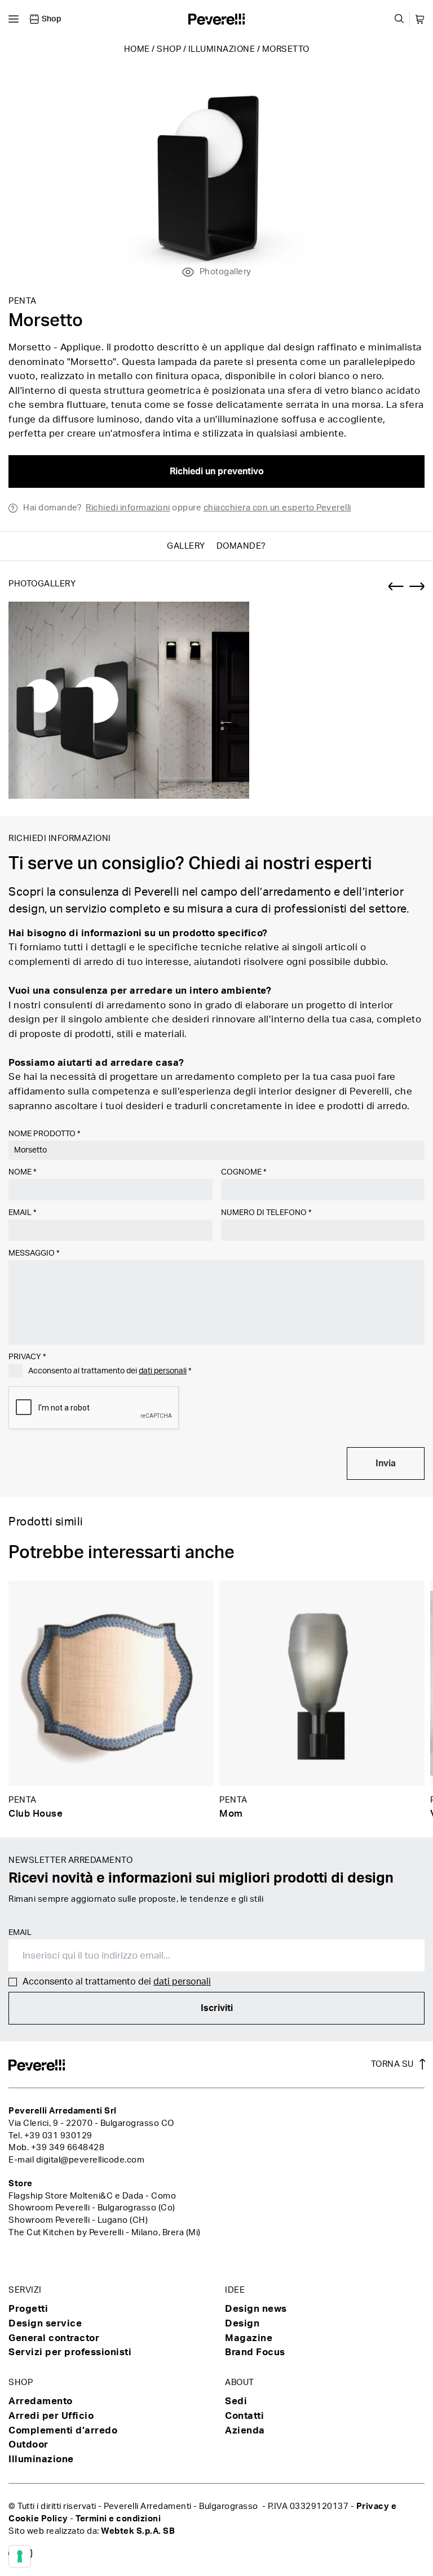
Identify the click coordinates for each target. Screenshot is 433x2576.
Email (22, 1213)
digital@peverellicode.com (90, 2160)
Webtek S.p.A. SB (138, 2531)
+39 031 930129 (58, 2136)
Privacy (27, 1357)
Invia (386, 1463)
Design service (45, 2323)
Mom (231, 1814)
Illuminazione (222, 49)
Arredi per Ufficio (51, 2416)
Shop (169, 49)
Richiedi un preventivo (217, 471)
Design (242, 2323)
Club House (36, 1814)
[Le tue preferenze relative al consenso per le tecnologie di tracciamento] (20, 2556)
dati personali (163, 1371)
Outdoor (28, 2444)
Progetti (28, 2309)
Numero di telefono (266, 1213)
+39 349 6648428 (68, 2148)
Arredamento (41, 2401)
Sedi (236, 2401)
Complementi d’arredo (63, 2430)
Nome (22, 1172)
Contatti (244, 2416)
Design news (256, 2309)
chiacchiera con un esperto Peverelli (277, 508)
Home (137, 49)
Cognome (244, 1172)
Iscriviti (217, 2008)
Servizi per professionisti (70, 2352)
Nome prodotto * (44, 1134)
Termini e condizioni (118, 2519)
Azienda (245, 2430)
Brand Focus (255, 2352)
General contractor (54, 2338)
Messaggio (34, 1253)
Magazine (249, 2338)
